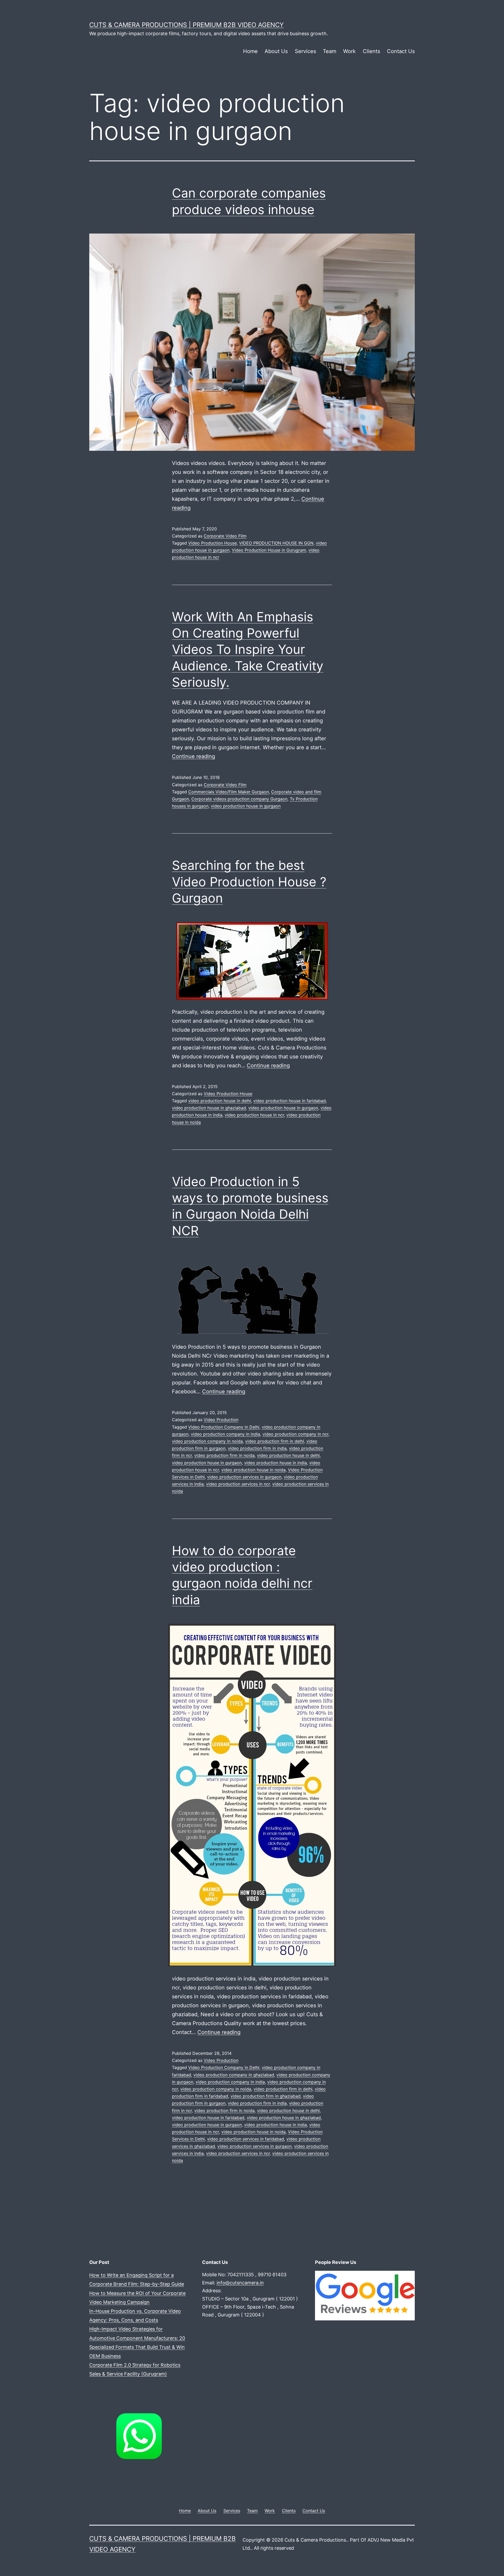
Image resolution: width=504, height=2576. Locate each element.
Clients (371, 51)
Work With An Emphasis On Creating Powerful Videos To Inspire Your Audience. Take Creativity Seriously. (248, 650)
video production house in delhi (220, 1101)
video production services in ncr (238, 1484)
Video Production (221, 1420)
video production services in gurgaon (244, 1477)
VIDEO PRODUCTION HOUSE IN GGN (276, 543)
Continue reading (193, 756)
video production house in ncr (254, 1115)
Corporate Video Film (225, 536)
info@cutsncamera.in (240, 2283)
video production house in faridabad (290, 1101)
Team (330, 51)
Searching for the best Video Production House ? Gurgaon (249, 882)
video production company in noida (207, 1441)
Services (305, 51)
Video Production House (212, 543)
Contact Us (401, 51)
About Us (276, 51)
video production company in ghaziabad (234, 2075)
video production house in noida (253, 1470)
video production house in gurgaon (246, 806)
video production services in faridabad (246, 2139)
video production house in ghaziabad (209, 1108)
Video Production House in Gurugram (269, 550)
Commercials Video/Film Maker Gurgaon (229, 792)
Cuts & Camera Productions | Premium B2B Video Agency (187, 25)
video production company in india (225, 1434)
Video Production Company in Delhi (224, 1427)
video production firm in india (257, 1448)
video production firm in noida (224, 1455)
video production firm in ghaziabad (266, 2096)
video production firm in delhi (275, 1441)
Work (349, 51)
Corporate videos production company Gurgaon (239, 799)
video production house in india (275, 1463)
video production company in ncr (295, 1434)
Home (250, 51)
